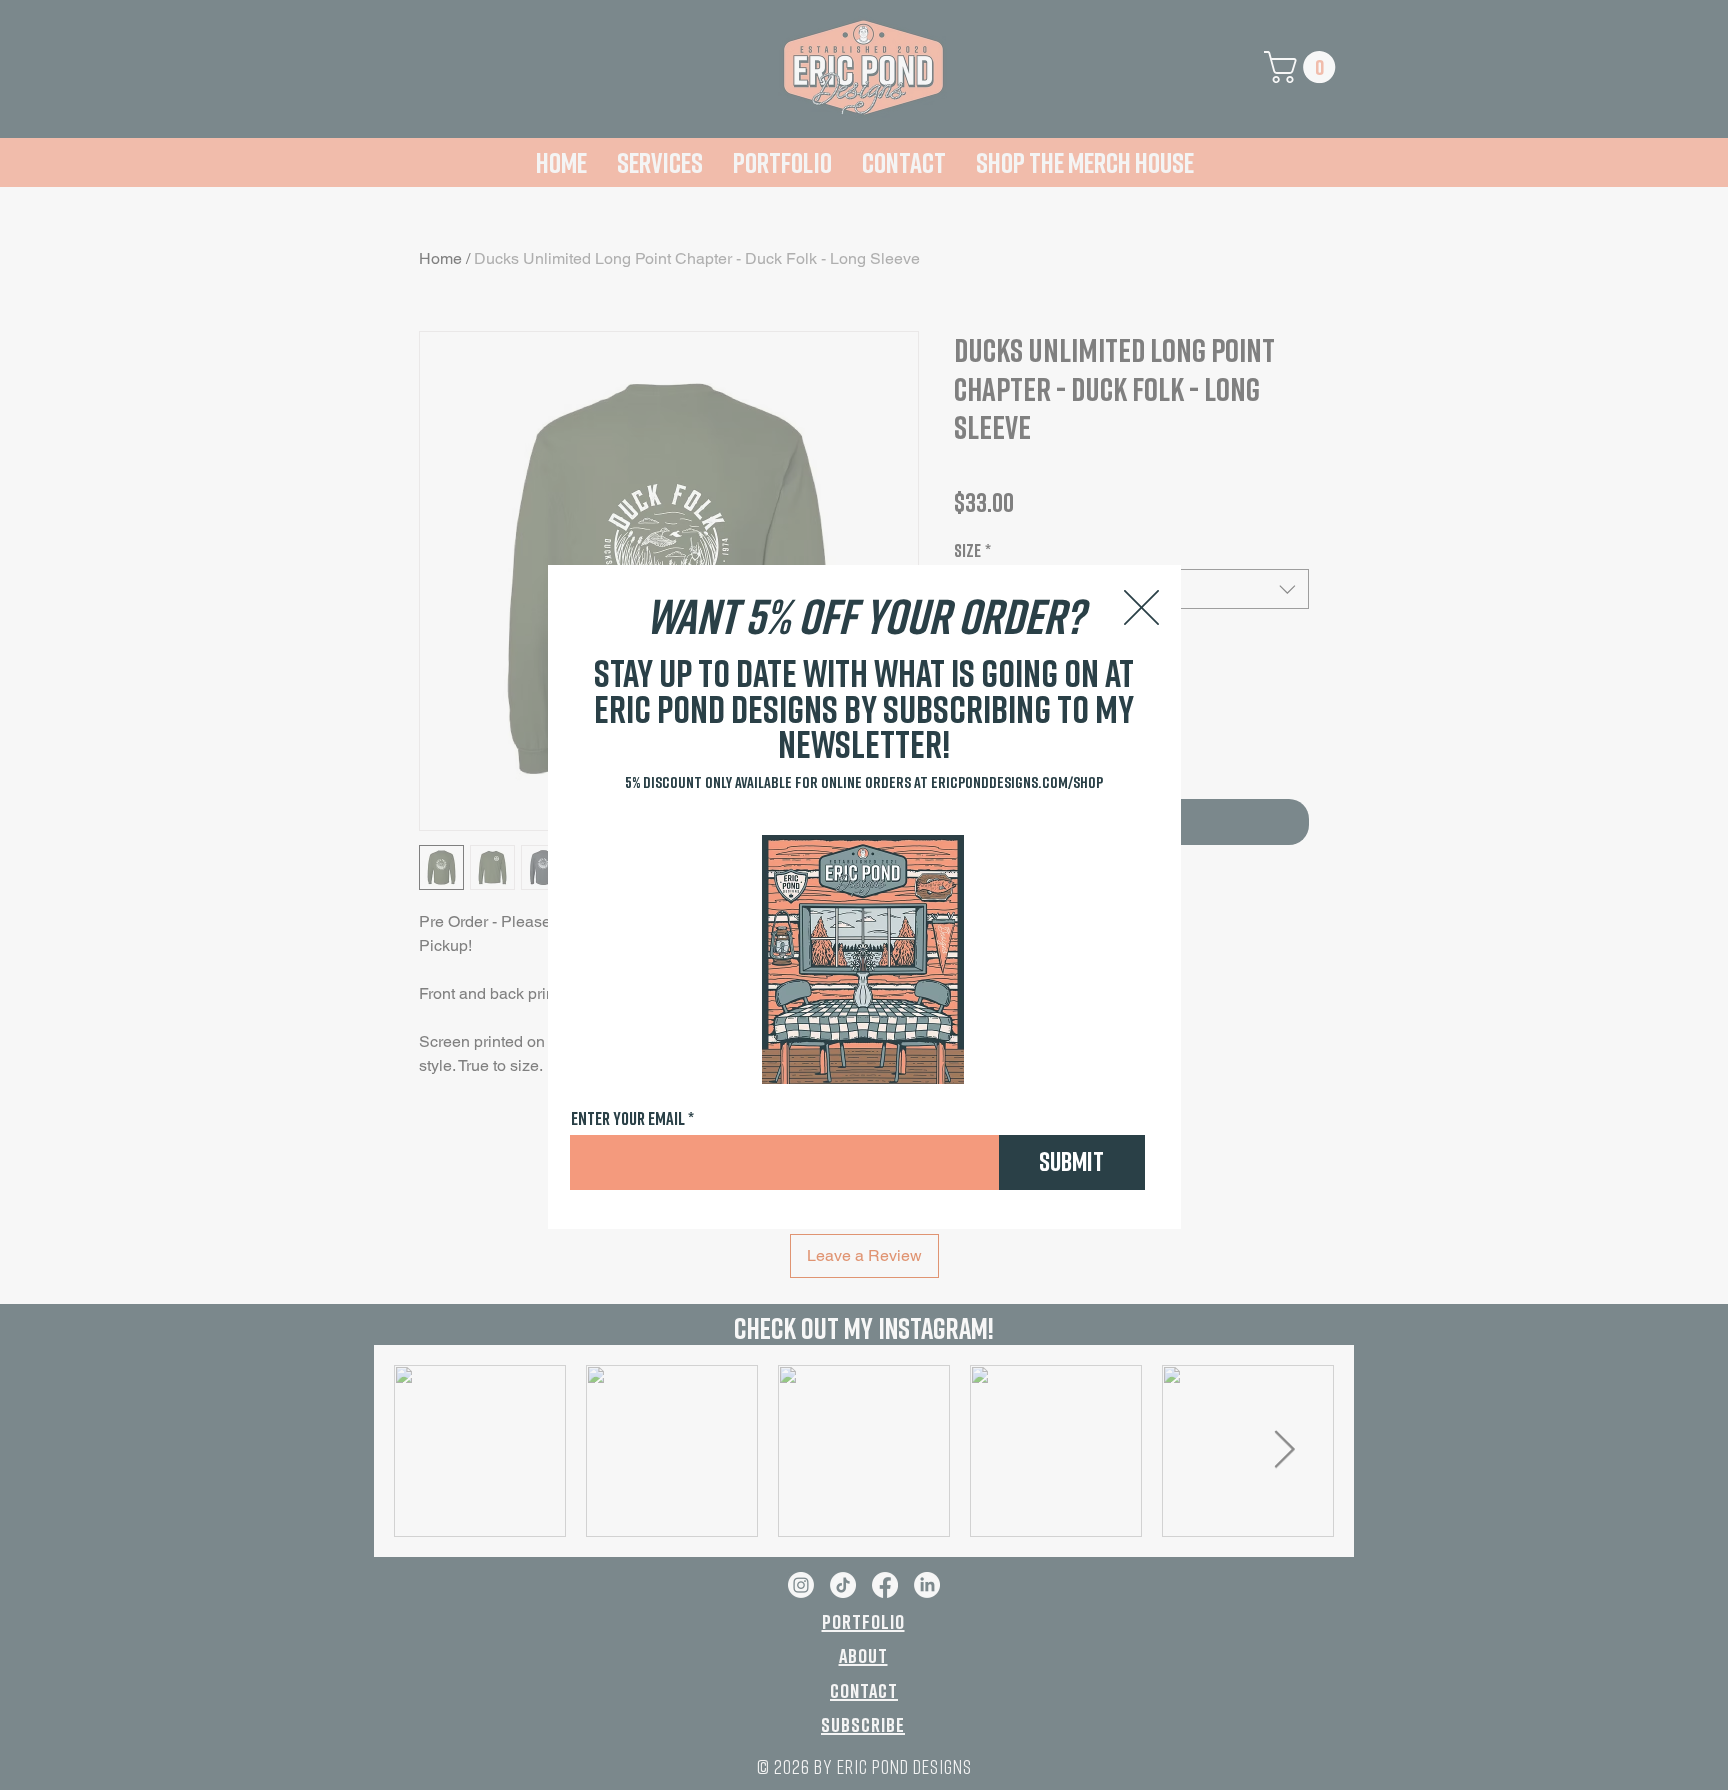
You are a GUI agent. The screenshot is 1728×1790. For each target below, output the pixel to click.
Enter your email (628, 1118)
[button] (1141, 607)
